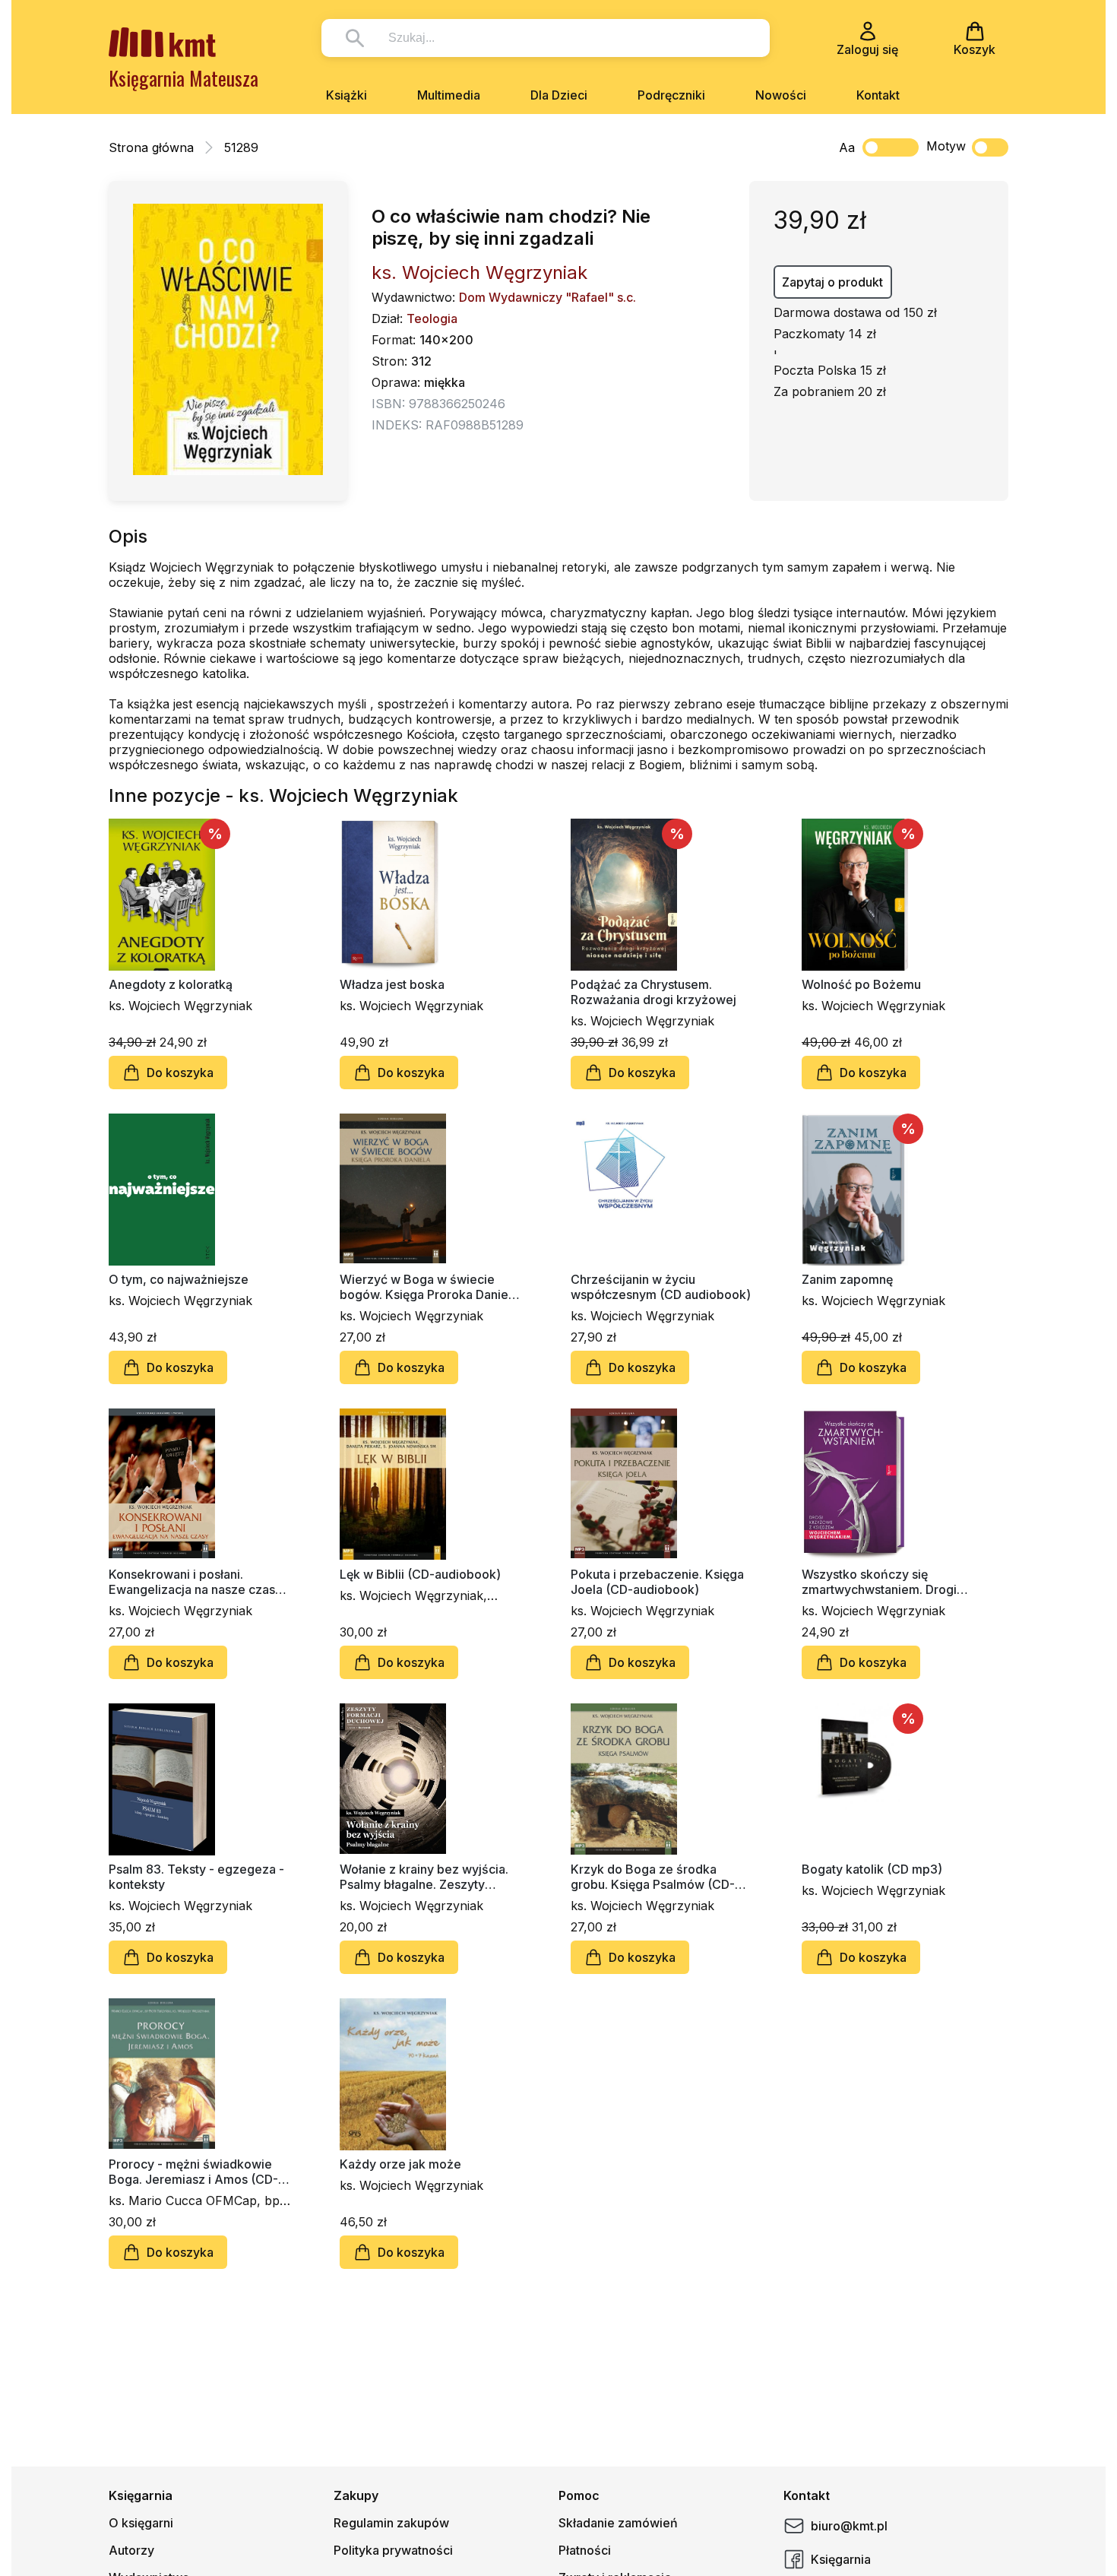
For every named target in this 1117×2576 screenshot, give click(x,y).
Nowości (781, 95)
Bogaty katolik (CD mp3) (872, 1869)
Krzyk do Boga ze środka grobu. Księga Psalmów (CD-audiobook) (653, 1877)
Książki (346, 95)
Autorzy (131, 2550)
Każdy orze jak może (400, 2164)
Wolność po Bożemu (861, 984)
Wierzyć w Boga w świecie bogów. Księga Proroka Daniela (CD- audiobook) (429, 1287)
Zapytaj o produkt (832, 282)
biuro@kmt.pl (849, 2526)
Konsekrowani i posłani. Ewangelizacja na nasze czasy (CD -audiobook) (195, 1582)
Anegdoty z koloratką (171, 984)
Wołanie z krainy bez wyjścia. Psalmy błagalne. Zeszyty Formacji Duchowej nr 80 (424, 1877)
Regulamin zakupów (391, 2523)
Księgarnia (841, 2559)
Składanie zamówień (618, 2523)
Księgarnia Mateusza (184, 78)
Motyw (946, 146)
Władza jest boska (392, 984)
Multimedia (449, 95)
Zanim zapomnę (847, 1279)
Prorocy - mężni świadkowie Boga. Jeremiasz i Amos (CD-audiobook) (193, 2172)
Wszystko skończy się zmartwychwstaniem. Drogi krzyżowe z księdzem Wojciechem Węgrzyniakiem (884, 1582)
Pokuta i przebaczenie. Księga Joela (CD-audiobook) (657, 1582)
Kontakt (878, 95)
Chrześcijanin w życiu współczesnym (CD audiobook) (661, 1287)
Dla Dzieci (559, 95)
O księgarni (141, 2523)
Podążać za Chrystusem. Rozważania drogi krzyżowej (653, 992)
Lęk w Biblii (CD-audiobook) (420, 1574)
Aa (847, 147)
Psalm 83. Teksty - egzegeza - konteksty (196, 1877)
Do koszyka (180, 1073)
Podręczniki (671, 95)
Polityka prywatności (393, 2550)
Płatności (585, 2550)
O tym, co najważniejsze (179, 1279)
